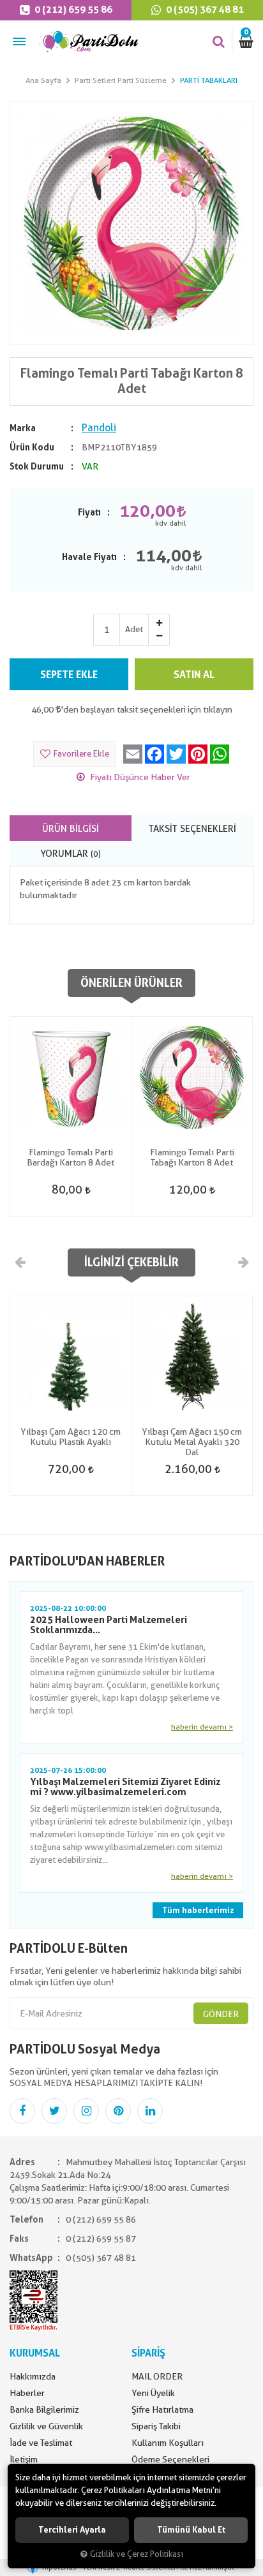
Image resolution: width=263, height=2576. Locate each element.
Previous (20, 1262)
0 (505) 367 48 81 (204, 10)
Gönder (221, 2014)
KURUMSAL (35, 2353)
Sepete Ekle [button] (69, 675)
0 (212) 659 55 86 (72, 10)
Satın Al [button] (194, 675)
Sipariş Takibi (156, 2426)
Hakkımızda (33, 2376)
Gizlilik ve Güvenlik (46, 2426)
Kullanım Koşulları (168, 2443)
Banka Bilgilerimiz (44, 2409)
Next (243, 1262)
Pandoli (99, 428)
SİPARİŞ (148, 2353)
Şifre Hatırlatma (162, 2409)
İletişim (24, 2459)
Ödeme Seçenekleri (170, 2459)
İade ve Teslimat (41, 2443)
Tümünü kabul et (191, 2530)
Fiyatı (89, 512)
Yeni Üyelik (153, 2393)
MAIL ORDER (157, 2376)
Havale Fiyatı (89, 557)
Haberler (27, 2393)
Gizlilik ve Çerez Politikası (137, 2554)
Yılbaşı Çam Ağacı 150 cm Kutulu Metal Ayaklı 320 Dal (192, 1442)
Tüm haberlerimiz (198, 1910)
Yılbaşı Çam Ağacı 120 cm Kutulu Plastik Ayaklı (71, 1437)
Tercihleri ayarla (72, 2530)
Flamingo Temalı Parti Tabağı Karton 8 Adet (192, 1157)
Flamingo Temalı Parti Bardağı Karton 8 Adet (71, 1157)
